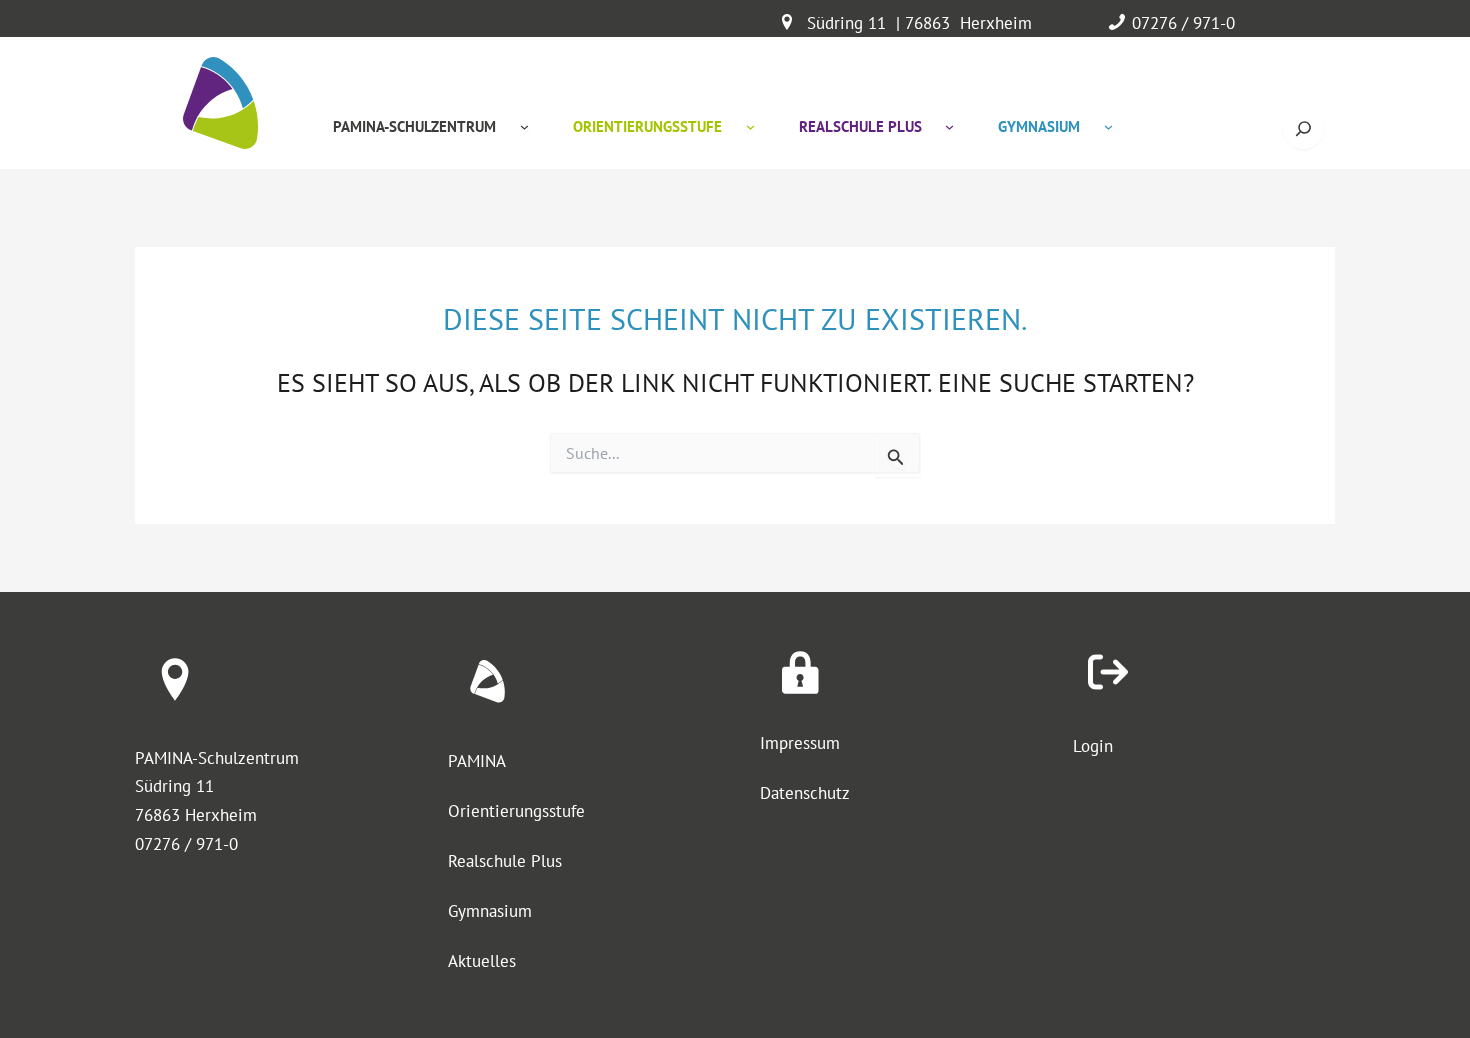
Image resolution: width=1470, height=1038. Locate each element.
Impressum (800, 743)
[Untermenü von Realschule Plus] (949, 126)
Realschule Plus (505, 861)
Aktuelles (482, 961)
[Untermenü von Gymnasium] (1108, 126)
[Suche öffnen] (1303, 128)
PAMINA (477, 761)
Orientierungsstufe (516, 811)
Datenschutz (805, 793)
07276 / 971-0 (1183, 23)
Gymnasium (490, 911)
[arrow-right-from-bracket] (1108, 672)
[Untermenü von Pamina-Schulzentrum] (524, 126)
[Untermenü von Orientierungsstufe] (750, 126)
